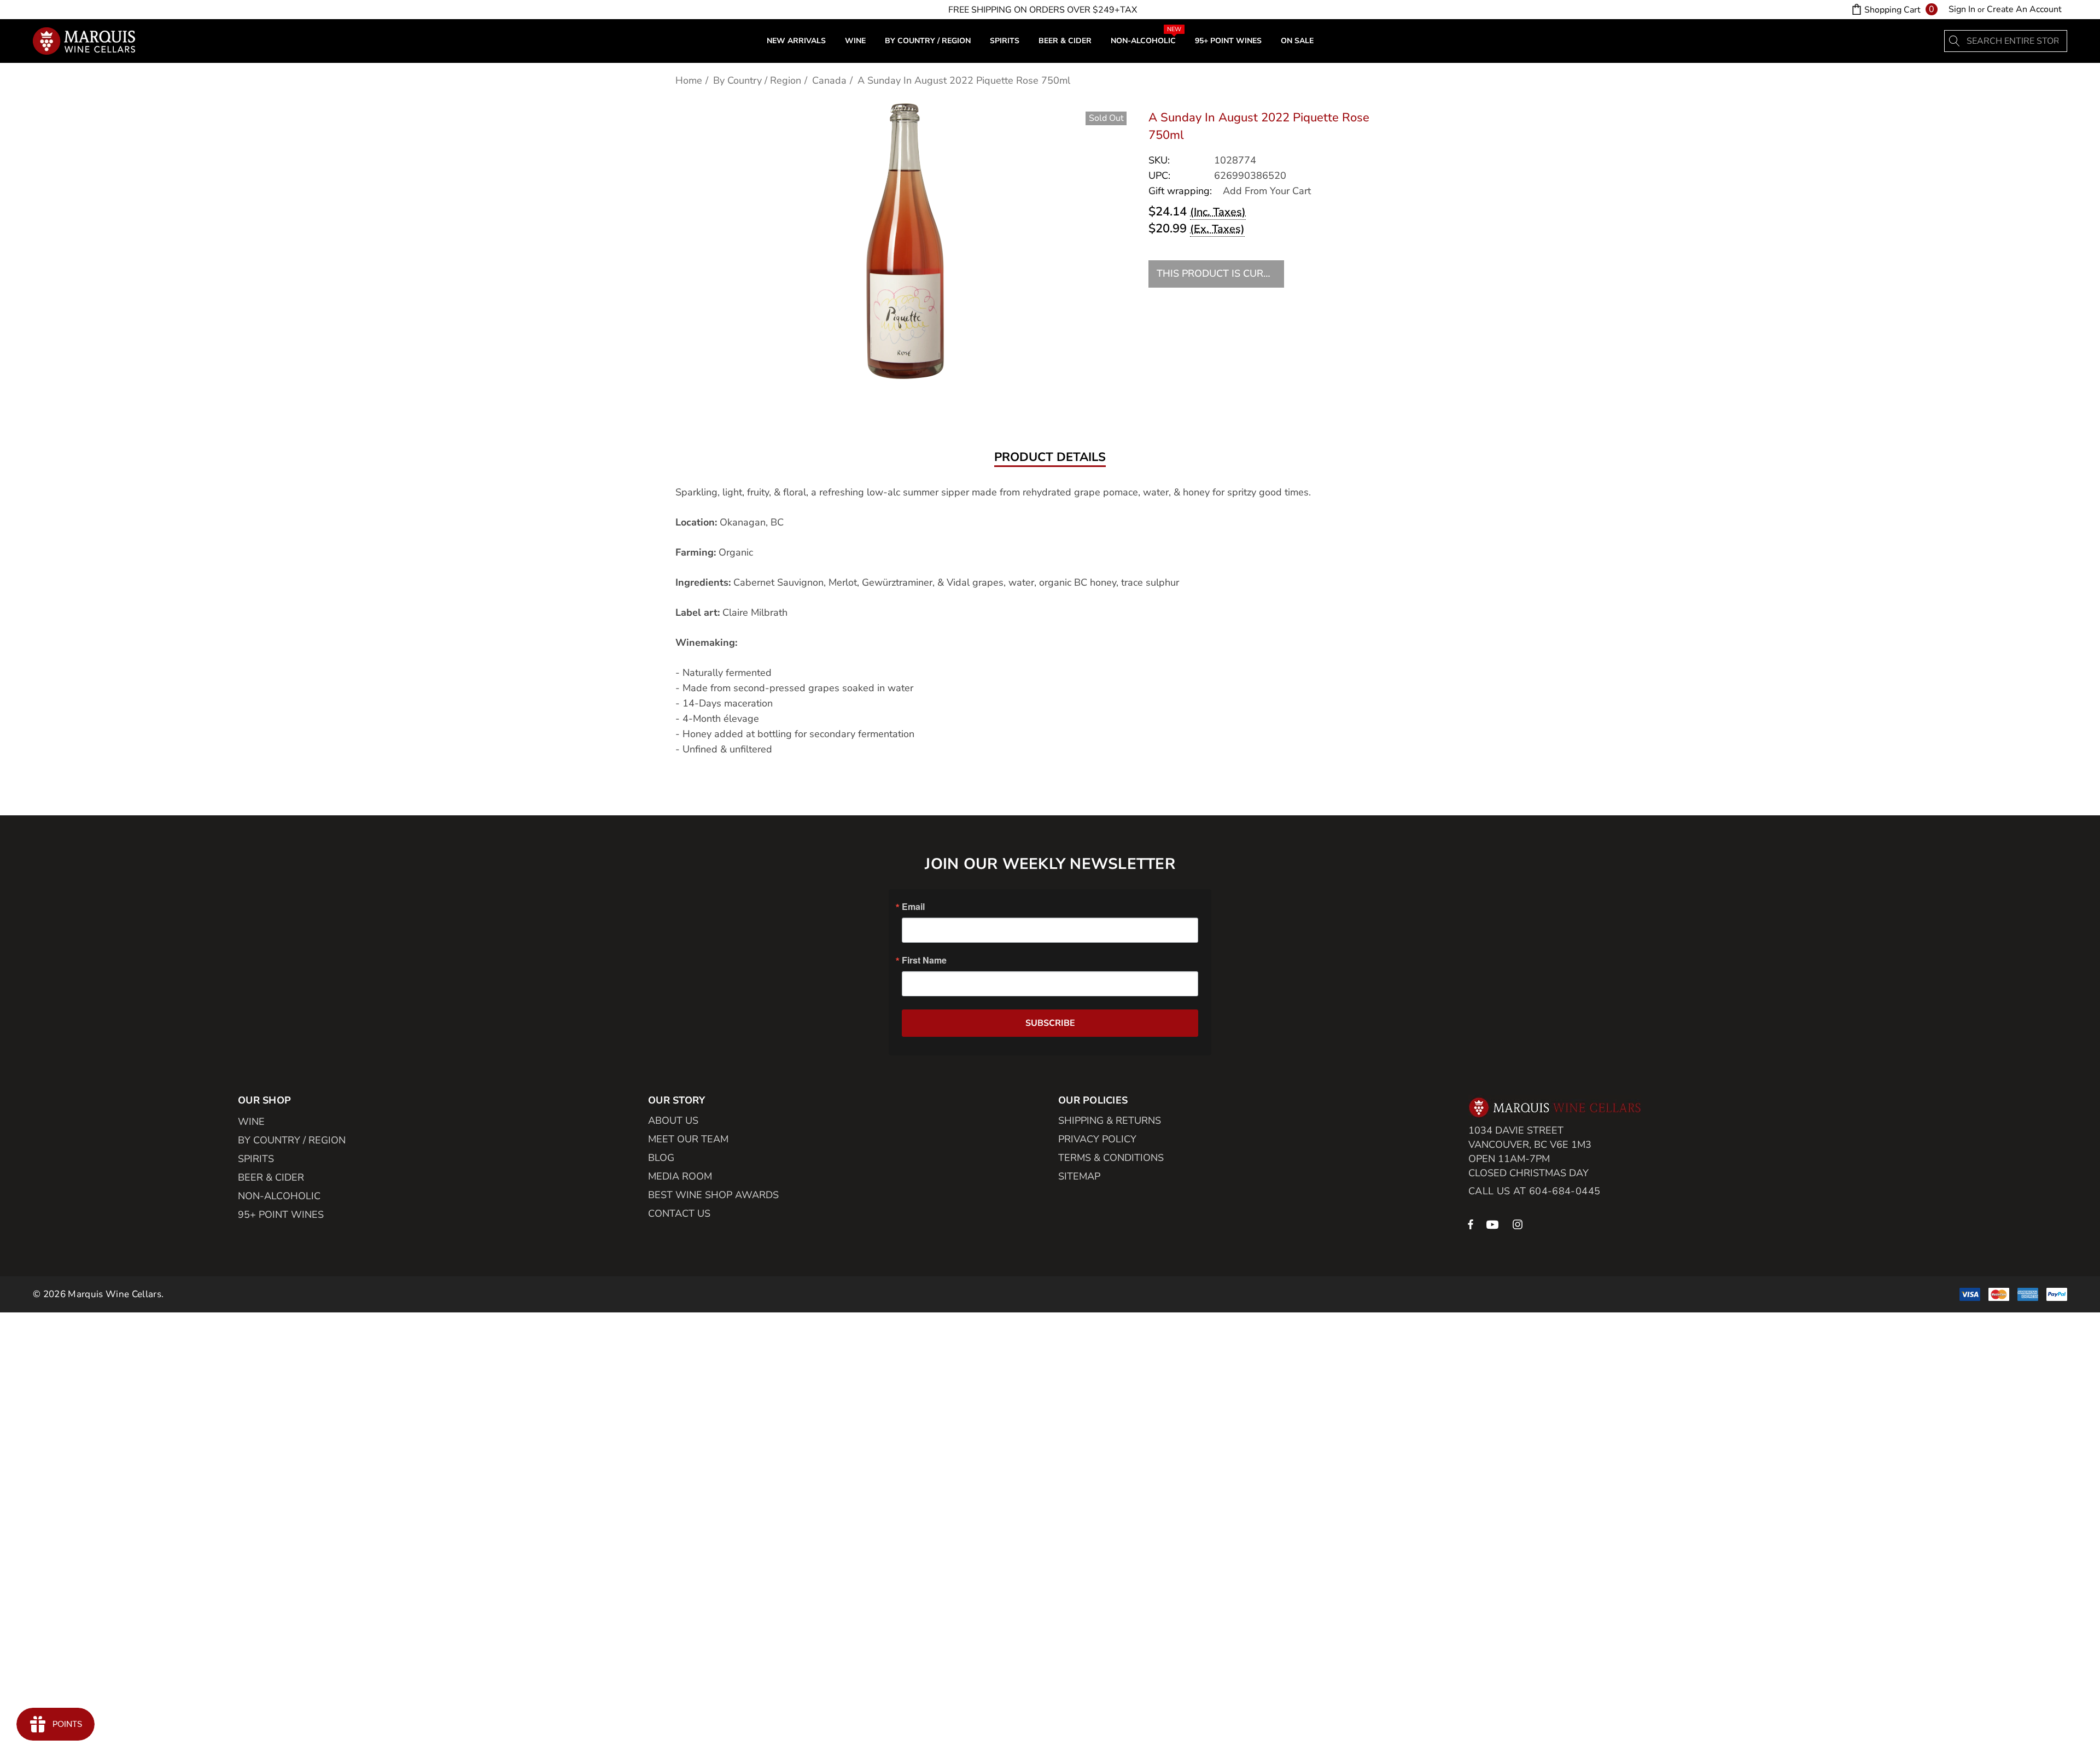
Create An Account (2024, 9)
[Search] (1955, 41)
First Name (924, 960)
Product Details (1050, 458)
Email (913, 907)
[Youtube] (1494, 1224)
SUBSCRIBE (1050, 1023)
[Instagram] (1519, 1224)
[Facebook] (1471, 1224)
